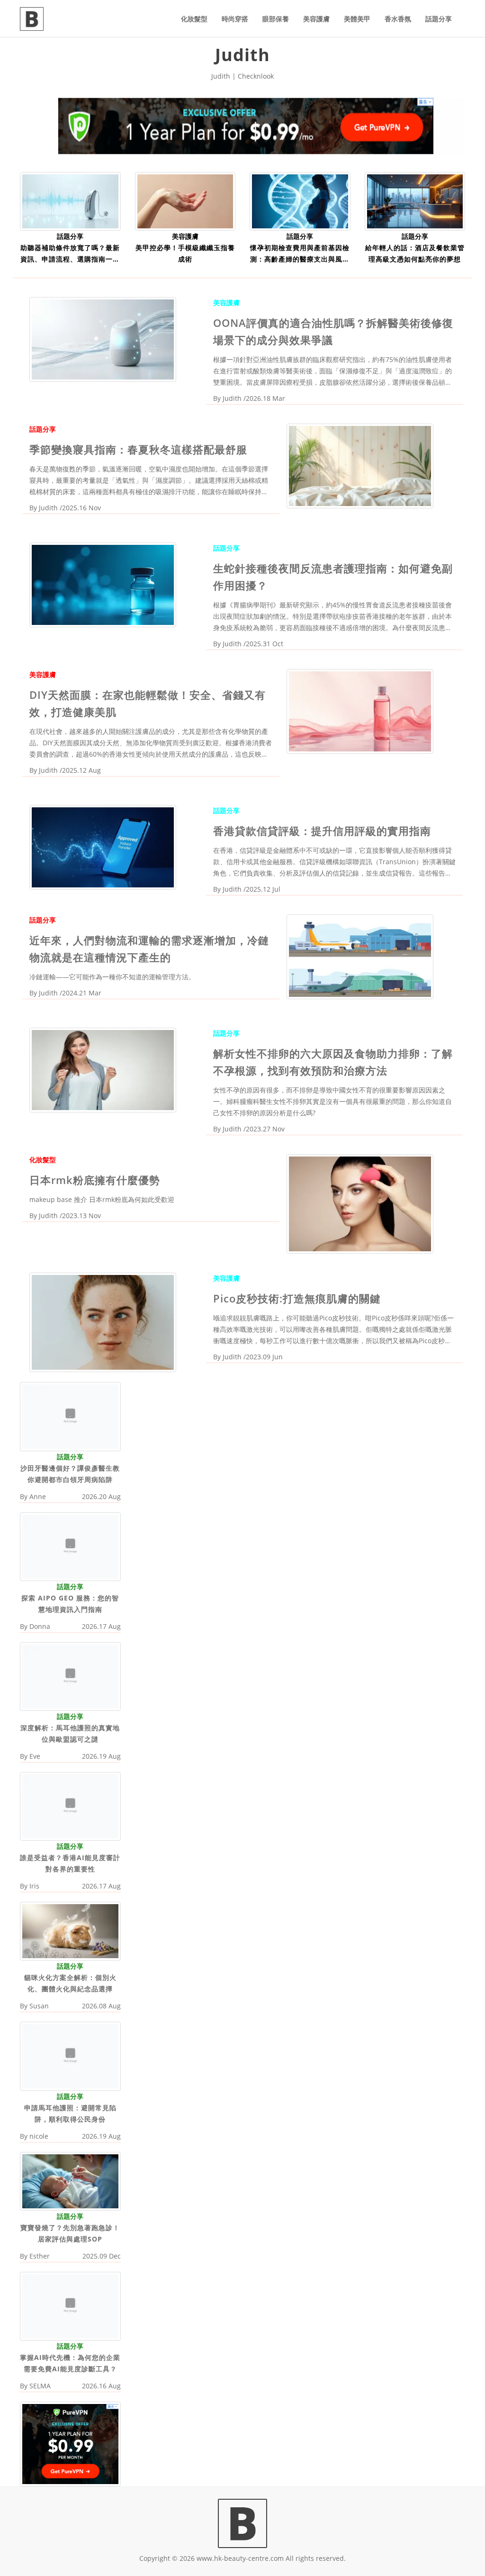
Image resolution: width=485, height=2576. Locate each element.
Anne (38, 1496)
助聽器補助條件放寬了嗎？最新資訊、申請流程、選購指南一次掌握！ (70, 254)
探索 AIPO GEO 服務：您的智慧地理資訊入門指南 (70, 1604)
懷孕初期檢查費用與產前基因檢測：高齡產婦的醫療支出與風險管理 (300, 254)
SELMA (40, 2386)
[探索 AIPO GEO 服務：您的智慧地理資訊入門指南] (70, 1546)
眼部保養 (276, 19)
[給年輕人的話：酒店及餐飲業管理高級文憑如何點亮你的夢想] (415, 201)
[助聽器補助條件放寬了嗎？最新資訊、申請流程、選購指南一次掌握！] (70, 201)
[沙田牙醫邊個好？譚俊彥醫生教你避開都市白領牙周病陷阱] (70, 1416)
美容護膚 (316, 19)
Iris (34, 1886)
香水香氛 (398, 19)
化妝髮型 (194, 19)
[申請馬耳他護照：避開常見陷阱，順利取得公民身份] (70, 2056)
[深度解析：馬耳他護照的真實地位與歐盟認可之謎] (70, 1676)
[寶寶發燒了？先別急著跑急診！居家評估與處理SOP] (70, 2180)
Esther (40, 2256)
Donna (40, 1626)
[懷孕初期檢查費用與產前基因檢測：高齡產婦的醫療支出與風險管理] (300, 201)
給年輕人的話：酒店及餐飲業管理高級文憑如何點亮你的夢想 (415, 253)
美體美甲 (357, 19)
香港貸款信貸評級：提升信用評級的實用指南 (322, 831)
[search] (465, 13)
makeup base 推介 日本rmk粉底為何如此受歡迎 (102, 1199)
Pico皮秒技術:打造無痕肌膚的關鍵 (297, 1298)
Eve (35, 1756)
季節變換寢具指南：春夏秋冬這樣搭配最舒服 (138, 449)
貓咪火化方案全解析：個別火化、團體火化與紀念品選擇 (70, 1983)
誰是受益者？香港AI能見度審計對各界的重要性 (70, 1863)
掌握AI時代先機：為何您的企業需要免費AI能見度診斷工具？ (70, 2363)
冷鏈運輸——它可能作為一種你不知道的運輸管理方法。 (112, 977)
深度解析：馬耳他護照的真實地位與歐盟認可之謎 (70, 1733)
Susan (39, 2006)
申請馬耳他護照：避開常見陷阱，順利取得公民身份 (70, 2113)
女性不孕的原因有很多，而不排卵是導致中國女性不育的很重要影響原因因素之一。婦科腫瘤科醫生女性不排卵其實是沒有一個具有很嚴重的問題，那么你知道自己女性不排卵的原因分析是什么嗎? (332, 1101)
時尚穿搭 (235, 19)
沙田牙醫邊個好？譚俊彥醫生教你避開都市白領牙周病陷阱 (70, 1474)
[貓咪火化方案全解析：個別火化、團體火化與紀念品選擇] (70, 1930)
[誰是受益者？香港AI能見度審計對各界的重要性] (70, 1805)
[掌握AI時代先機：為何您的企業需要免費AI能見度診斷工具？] (70, 2305)
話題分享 (439, 19)
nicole (39, 2136)
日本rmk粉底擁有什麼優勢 (95, 1180)
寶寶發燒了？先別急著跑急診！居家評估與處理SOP (70, 2233)
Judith (232, 398)
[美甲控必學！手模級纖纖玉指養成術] (185, 201)
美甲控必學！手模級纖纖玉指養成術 (185, 253)
